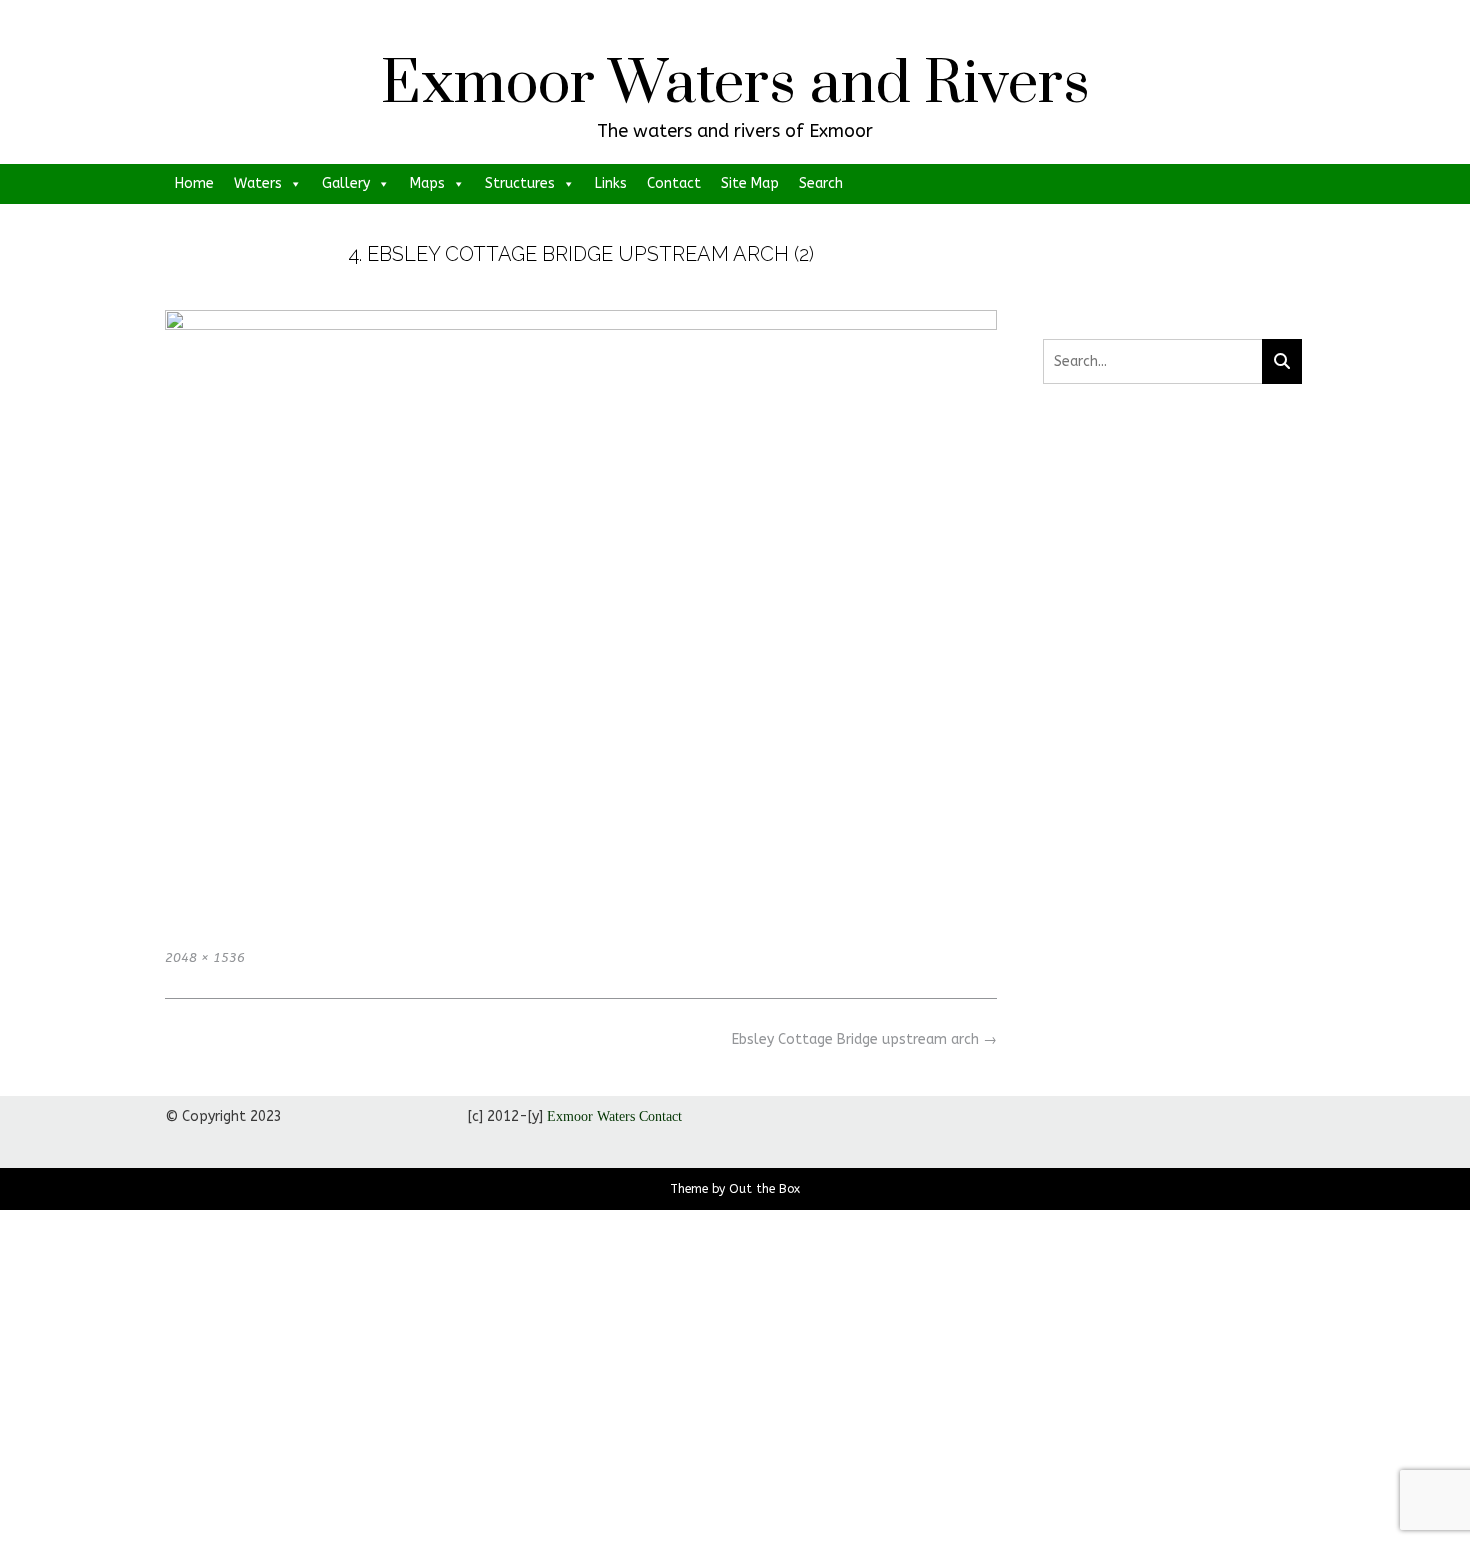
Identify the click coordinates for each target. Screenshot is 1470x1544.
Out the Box (764, 1189)
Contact (674, 183)
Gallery (346, 183)
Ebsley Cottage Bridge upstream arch (864, 1039)
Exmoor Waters (591, 1116)
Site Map (750, 183)
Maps (427, 183)
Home (194, 183)
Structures (520, 183)
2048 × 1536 (205, 957)
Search (821, 183)
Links (611, 183)
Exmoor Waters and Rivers (735, 85)
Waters (258, 183)
